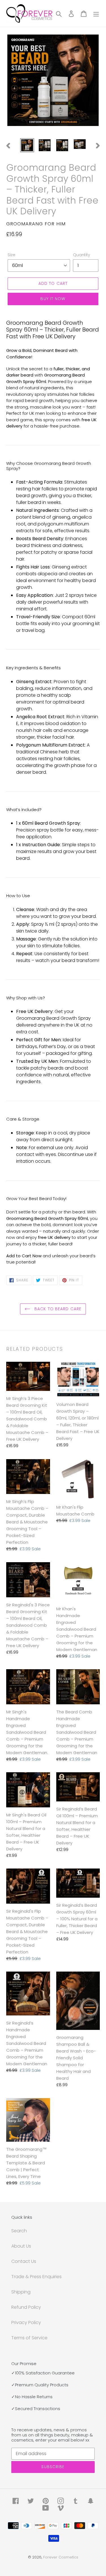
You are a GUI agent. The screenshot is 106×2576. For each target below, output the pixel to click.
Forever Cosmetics (61, 2557)
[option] (27, 145)
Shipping (21, 2292)
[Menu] (96, 14)
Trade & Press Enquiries (36, 2277)
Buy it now (53, 299)
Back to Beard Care (57, 1309)
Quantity (82, 255)
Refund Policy (26, 2307)
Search (19, 2231)
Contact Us (24, 2261)
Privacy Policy (26, 2322)
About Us (21, 2246)
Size (11, 255)
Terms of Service (29, 2338)
